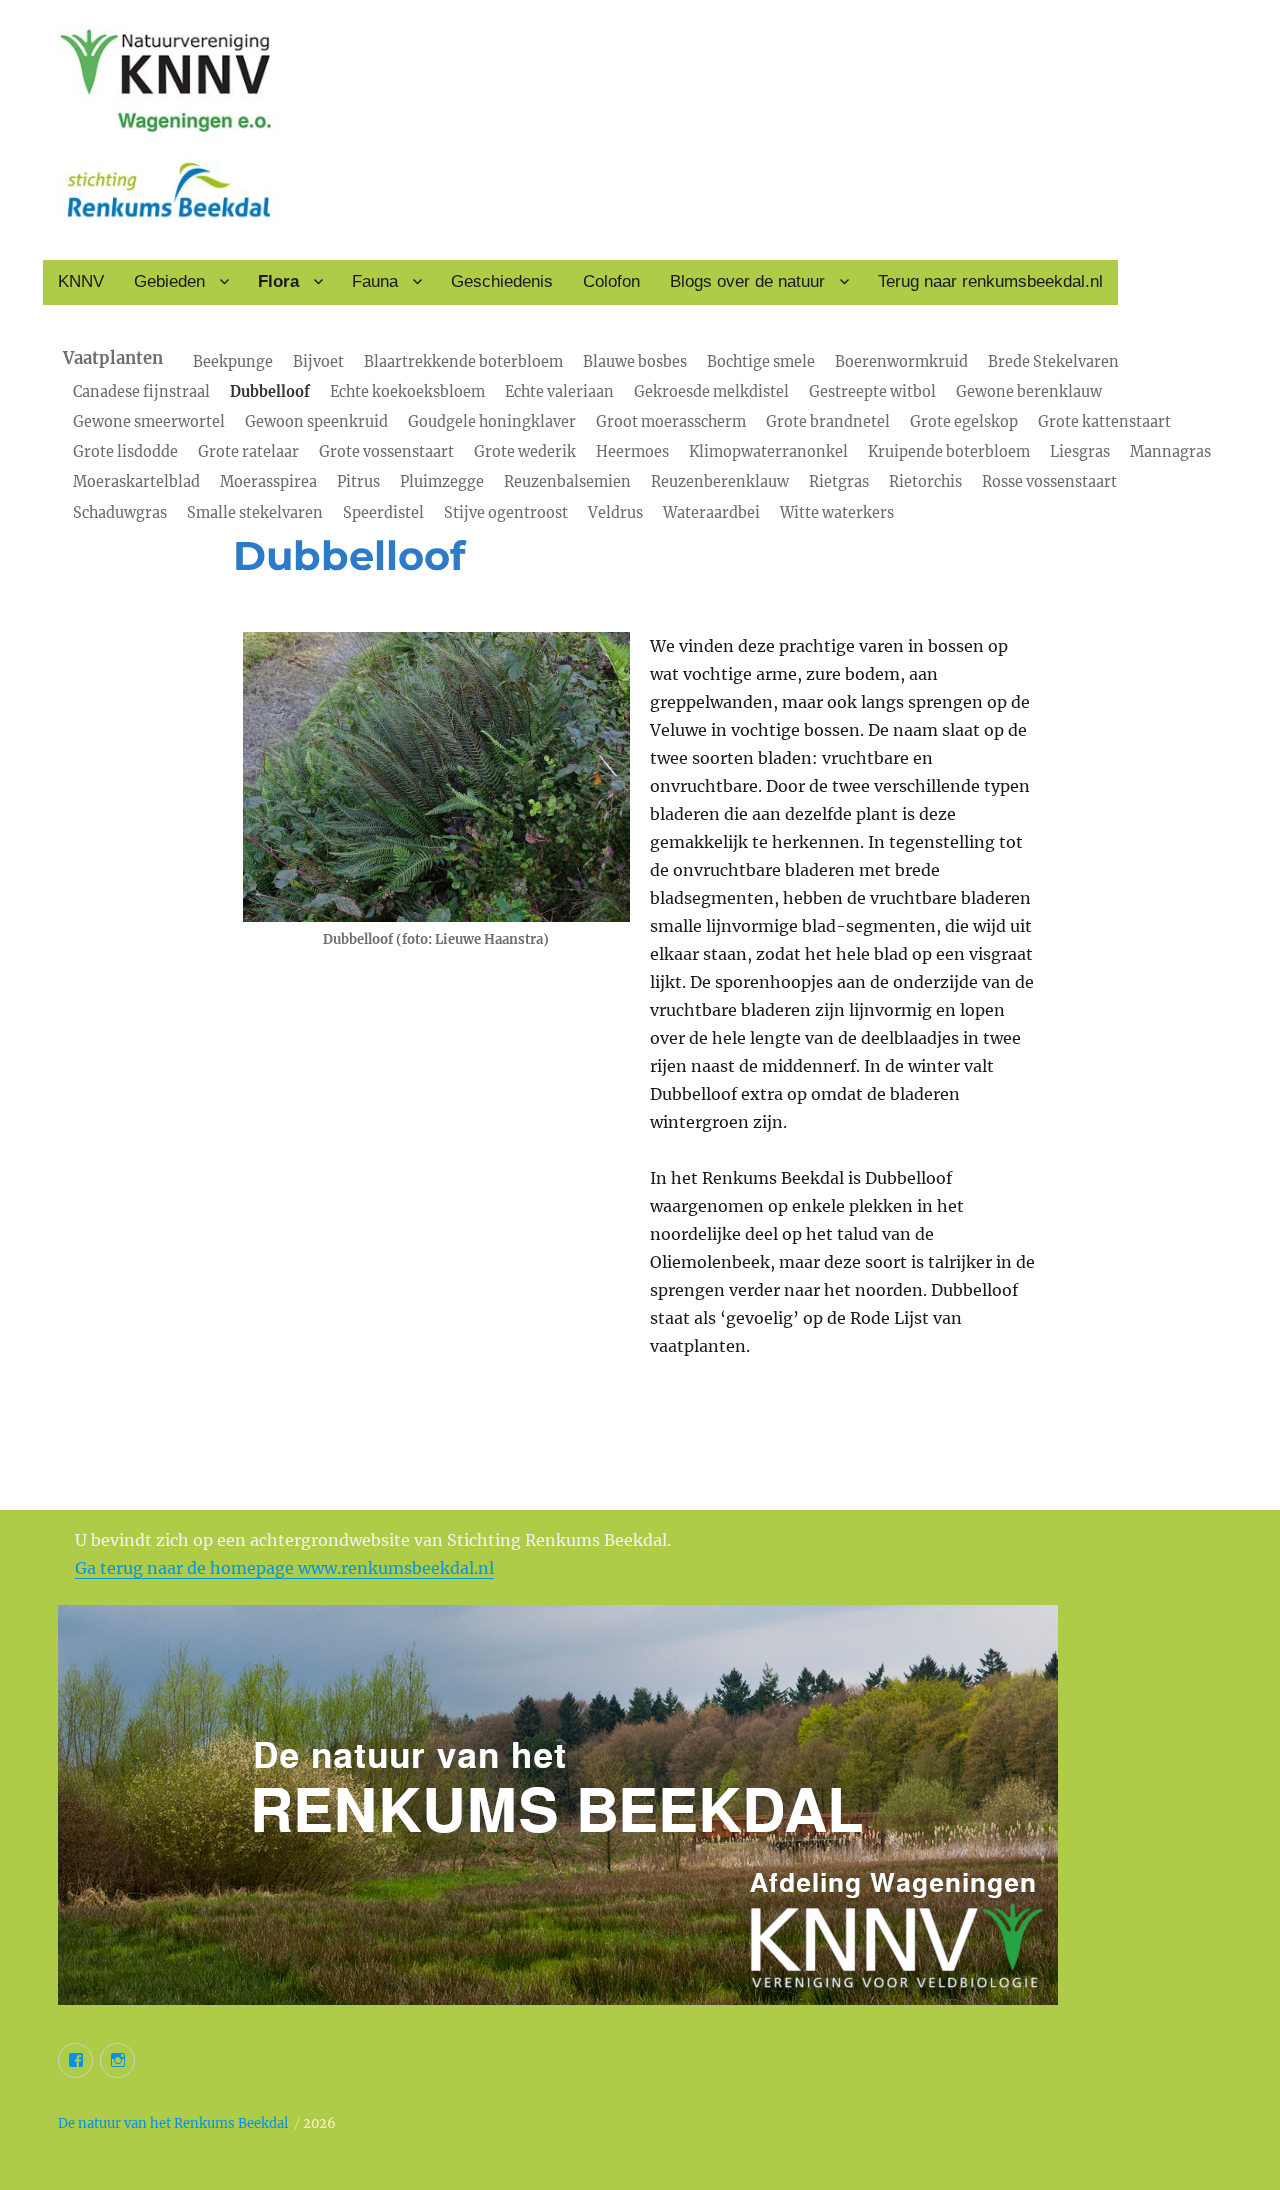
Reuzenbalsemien (567, 482)
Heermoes (632, 452)
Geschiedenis (502, 281)
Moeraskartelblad (136, 482)
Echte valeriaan (559, 392)
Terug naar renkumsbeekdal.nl (990, 281)
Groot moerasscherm (671, 422)
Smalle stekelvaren (255, 513)
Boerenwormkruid (901, 362)
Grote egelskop (964, 422)
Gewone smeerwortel (149, 422)
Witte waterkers (837, 513)
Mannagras (1170, 452)
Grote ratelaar (248, 452)
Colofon (611, 281)
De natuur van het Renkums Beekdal (173, 2123)
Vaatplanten (113, 358)
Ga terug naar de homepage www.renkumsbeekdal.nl (284, 1568)
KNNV (81, 281)
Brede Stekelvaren (1053, 362)
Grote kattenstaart (1104, 422)
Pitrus (358, 482)
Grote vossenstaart (386, 452)
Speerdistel (383, 513)
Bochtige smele (761, 362)
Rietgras (839, 482)
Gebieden (169, 281)
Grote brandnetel (828, 422)
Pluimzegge (442, 482)
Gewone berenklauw (1029, 392)
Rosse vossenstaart (1049, 482)
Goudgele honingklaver (492, 422)
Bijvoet (318, 362)
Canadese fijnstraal (141, 392)
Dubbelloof (270, 392)
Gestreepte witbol (872, 392)
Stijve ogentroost (506, 513)
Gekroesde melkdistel (711, 392)
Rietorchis (925, 482)
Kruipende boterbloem (949, 452)
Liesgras (1080, 452)
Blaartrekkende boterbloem (463, 362)
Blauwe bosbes (635, 362)
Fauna (375, 281)
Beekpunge (233, 362)
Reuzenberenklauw (720, 482)
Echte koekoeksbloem (407, 392)
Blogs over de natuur (747, 281)
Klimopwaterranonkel (768, 452)
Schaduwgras (120, 513)
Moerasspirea (268, 482)
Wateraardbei (711, 513)
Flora (278, 281)
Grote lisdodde (125, 452)
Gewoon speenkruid (316, 422)
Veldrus (615, 513)
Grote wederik (525, 452)
